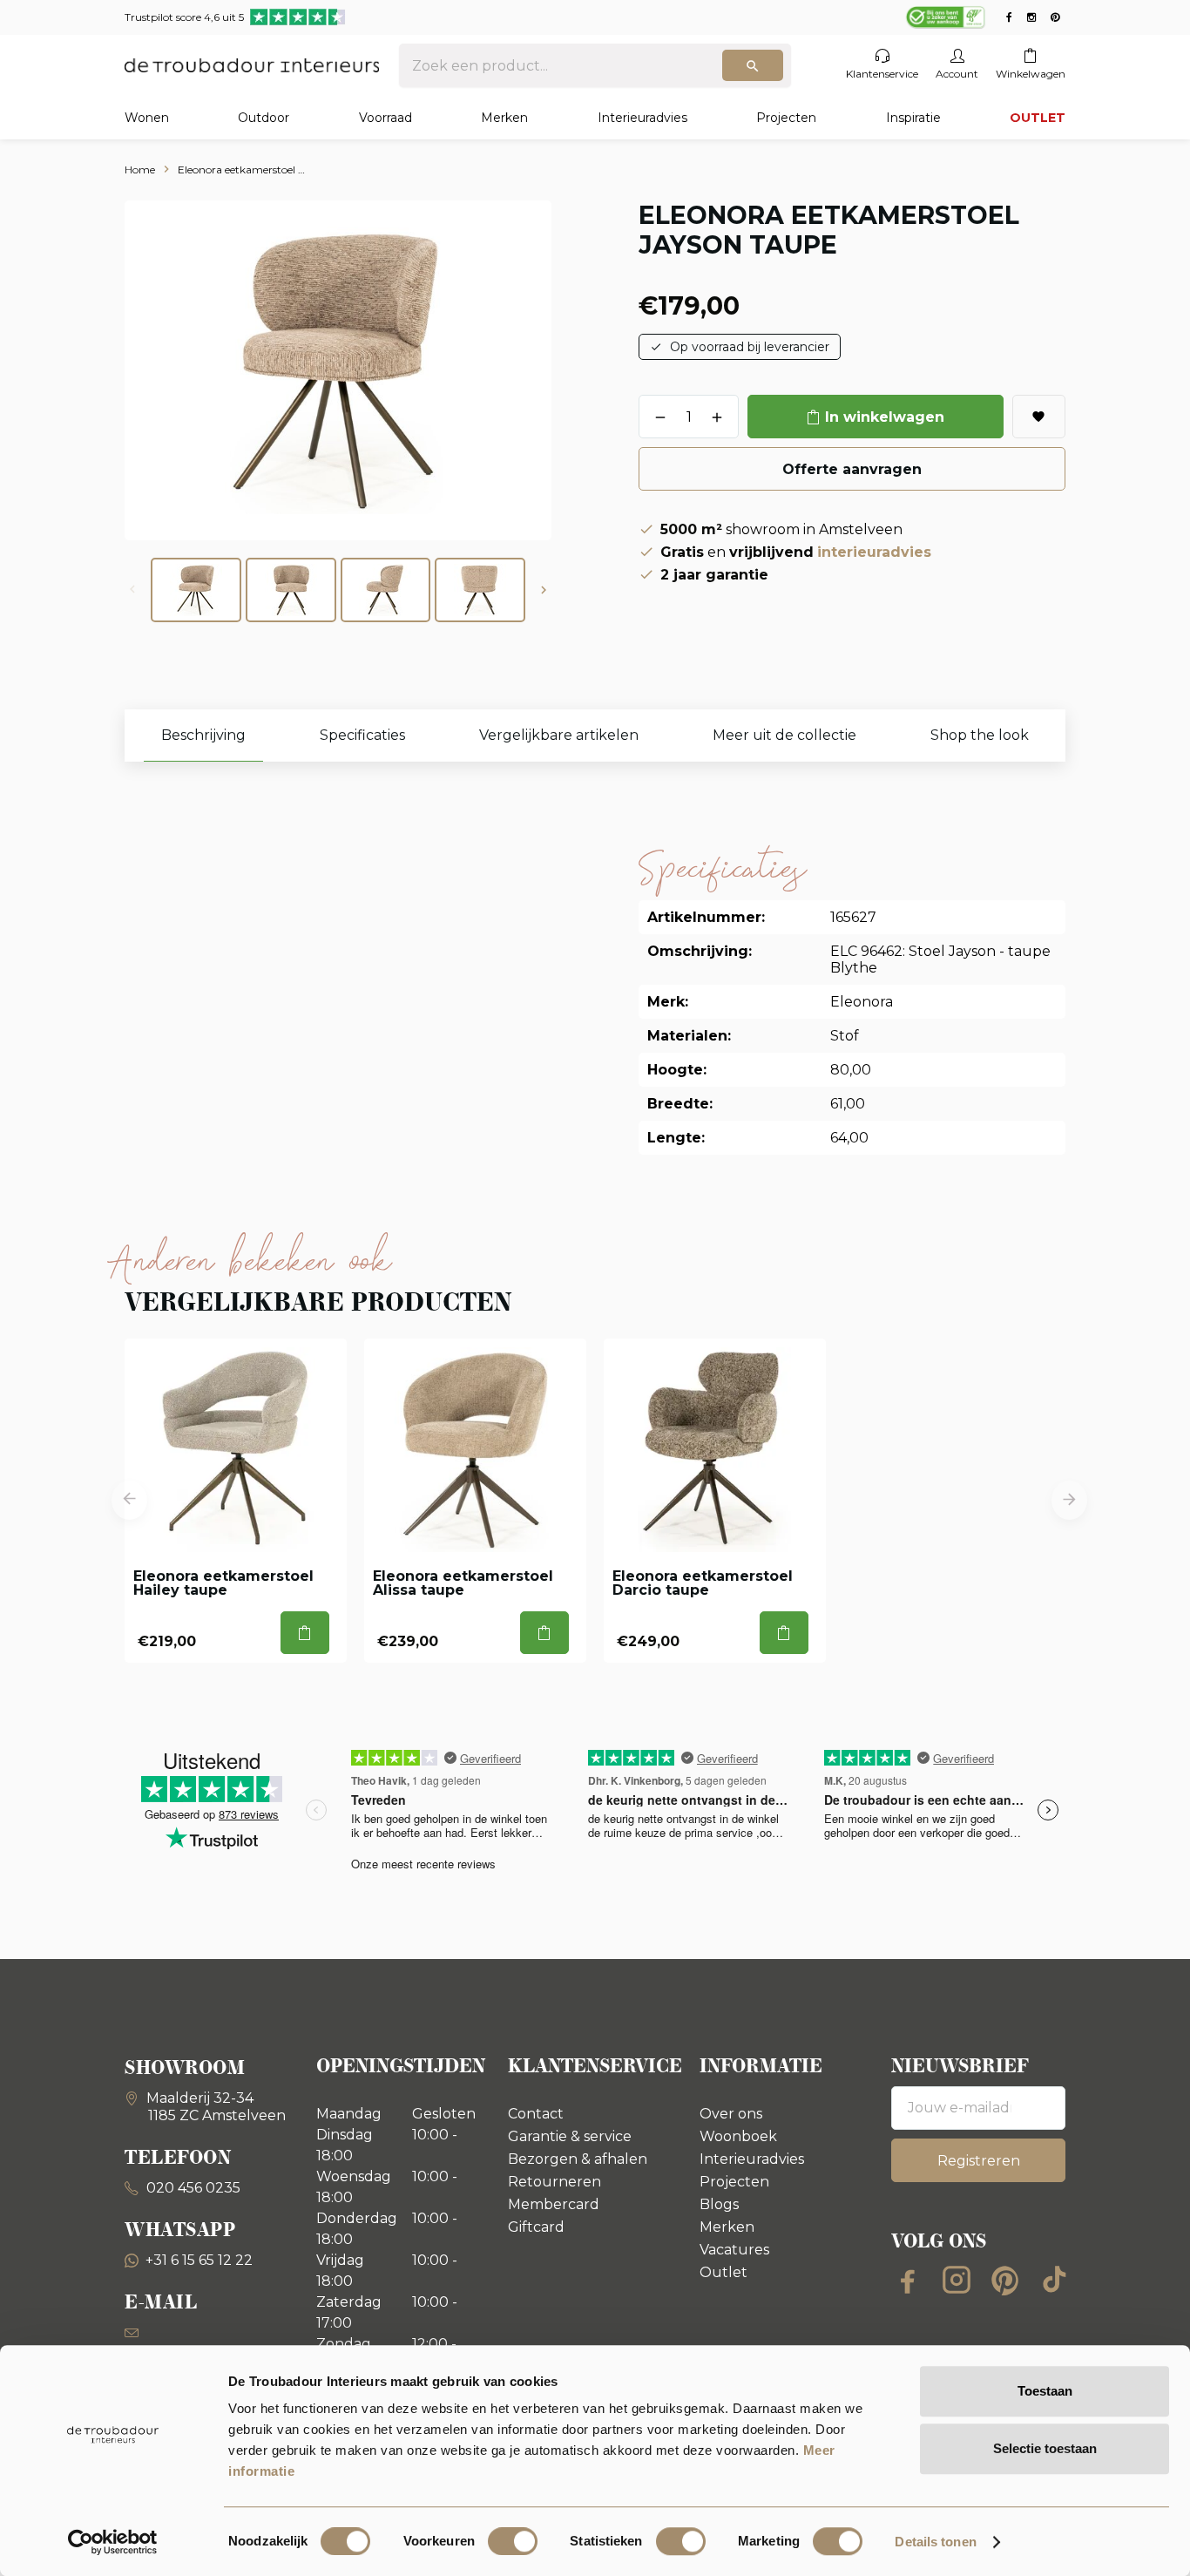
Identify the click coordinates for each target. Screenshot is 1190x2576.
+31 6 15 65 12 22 (199, 2260)
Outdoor (264, 118)
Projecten (786, 118)
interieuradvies (874, 552)
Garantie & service (570, 2136)
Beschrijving (203, 735)
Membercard (554, 2204)
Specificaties (362, 735)
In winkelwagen (885, 417)
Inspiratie (913, 118)
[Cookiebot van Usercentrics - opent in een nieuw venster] (113, 2542)
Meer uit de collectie (784, 735)
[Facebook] (908, 2280)
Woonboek (738, 2136)
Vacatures (734, 2250)
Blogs (719, 2204)
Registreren (979, 2161)
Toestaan (1045, 2391)
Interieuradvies (642, 118)
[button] (544, 590)
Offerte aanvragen (852, 469)
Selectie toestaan (1045, 2448)
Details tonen (935, 2542)
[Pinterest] (1005, 2280)
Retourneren (554, 2182)
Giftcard (536, 2227)
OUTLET (1038, 118)
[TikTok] (1054, 2280)
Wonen (147, 118)
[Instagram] (957, 2280)
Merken (504, 118)
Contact (536, 2114)
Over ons (731, 2114)
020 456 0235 (192, 2188)
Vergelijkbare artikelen (559, 735)
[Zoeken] (753, 65)
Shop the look (980, 735)
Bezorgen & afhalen (578, 2159)
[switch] (513, 2541)
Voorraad (385, 118)
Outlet (723, 2272)
